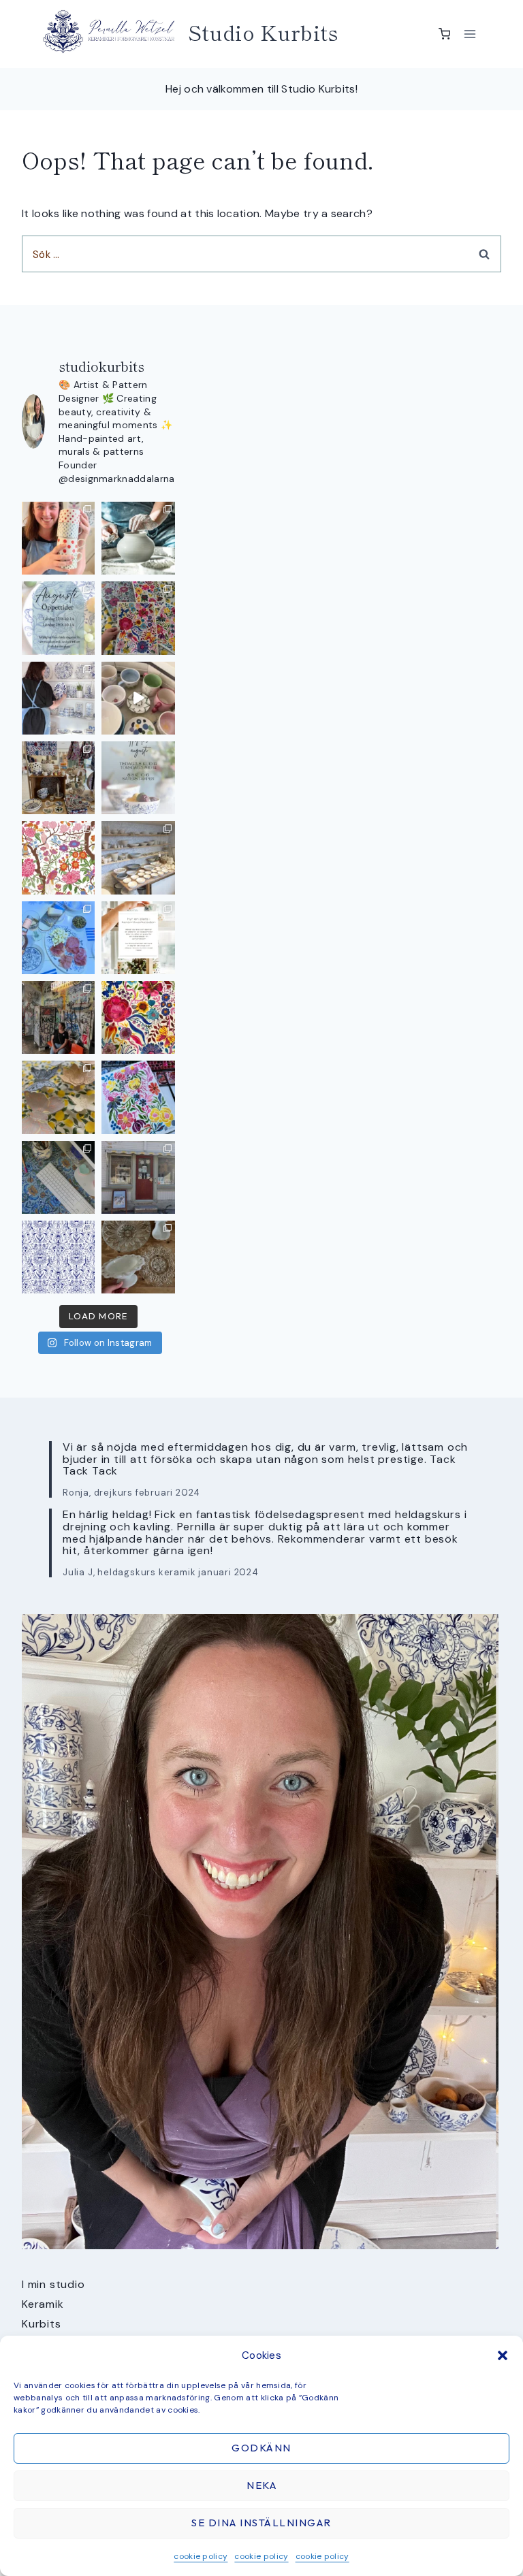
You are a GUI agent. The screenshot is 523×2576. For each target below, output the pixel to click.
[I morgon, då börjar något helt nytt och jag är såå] (138, 618)
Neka (261, 2485)
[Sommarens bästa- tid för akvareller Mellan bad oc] (138, 1017)
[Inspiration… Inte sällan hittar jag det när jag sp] (138, 1257)
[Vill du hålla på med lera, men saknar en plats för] (138, 938)
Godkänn (261, 2448)
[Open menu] (470, 34)
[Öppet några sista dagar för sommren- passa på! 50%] (138, 1177)
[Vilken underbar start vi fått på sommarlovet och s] (58, 1257)
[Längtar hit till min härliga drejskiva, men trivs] (138, 538)
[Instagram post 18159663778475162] (138, 698)
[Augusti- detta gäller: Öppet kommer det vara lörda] (58, 618)
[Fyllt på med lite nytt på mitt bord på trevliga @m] (58, 778)
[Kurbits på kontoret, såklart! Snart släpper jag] (58, 1177)
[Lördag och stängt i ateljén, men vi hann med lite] (58, 1097)
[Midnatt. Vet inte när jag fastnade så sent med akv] (138, 1097)
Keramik (43, 2304)
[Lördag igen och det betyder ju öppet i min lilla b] (58, 698)
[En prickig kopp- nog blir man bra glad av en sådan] (58, 538)
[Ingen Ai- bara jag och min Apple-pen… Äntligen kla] (58, 857)
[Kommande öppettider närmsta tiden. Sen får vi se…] (138, 778)
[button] (503, 2355)
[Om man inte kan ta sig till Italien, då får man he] (58, 938)
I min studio (53, 2284)
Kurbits (42, 2324)
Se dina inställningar (261, 2523)
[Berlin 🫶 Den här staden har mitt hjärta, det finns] (58, 1017)
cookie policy (201, 2556)
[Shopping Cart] (445, 34)
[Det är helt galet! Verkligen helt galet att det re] (138, 857)
